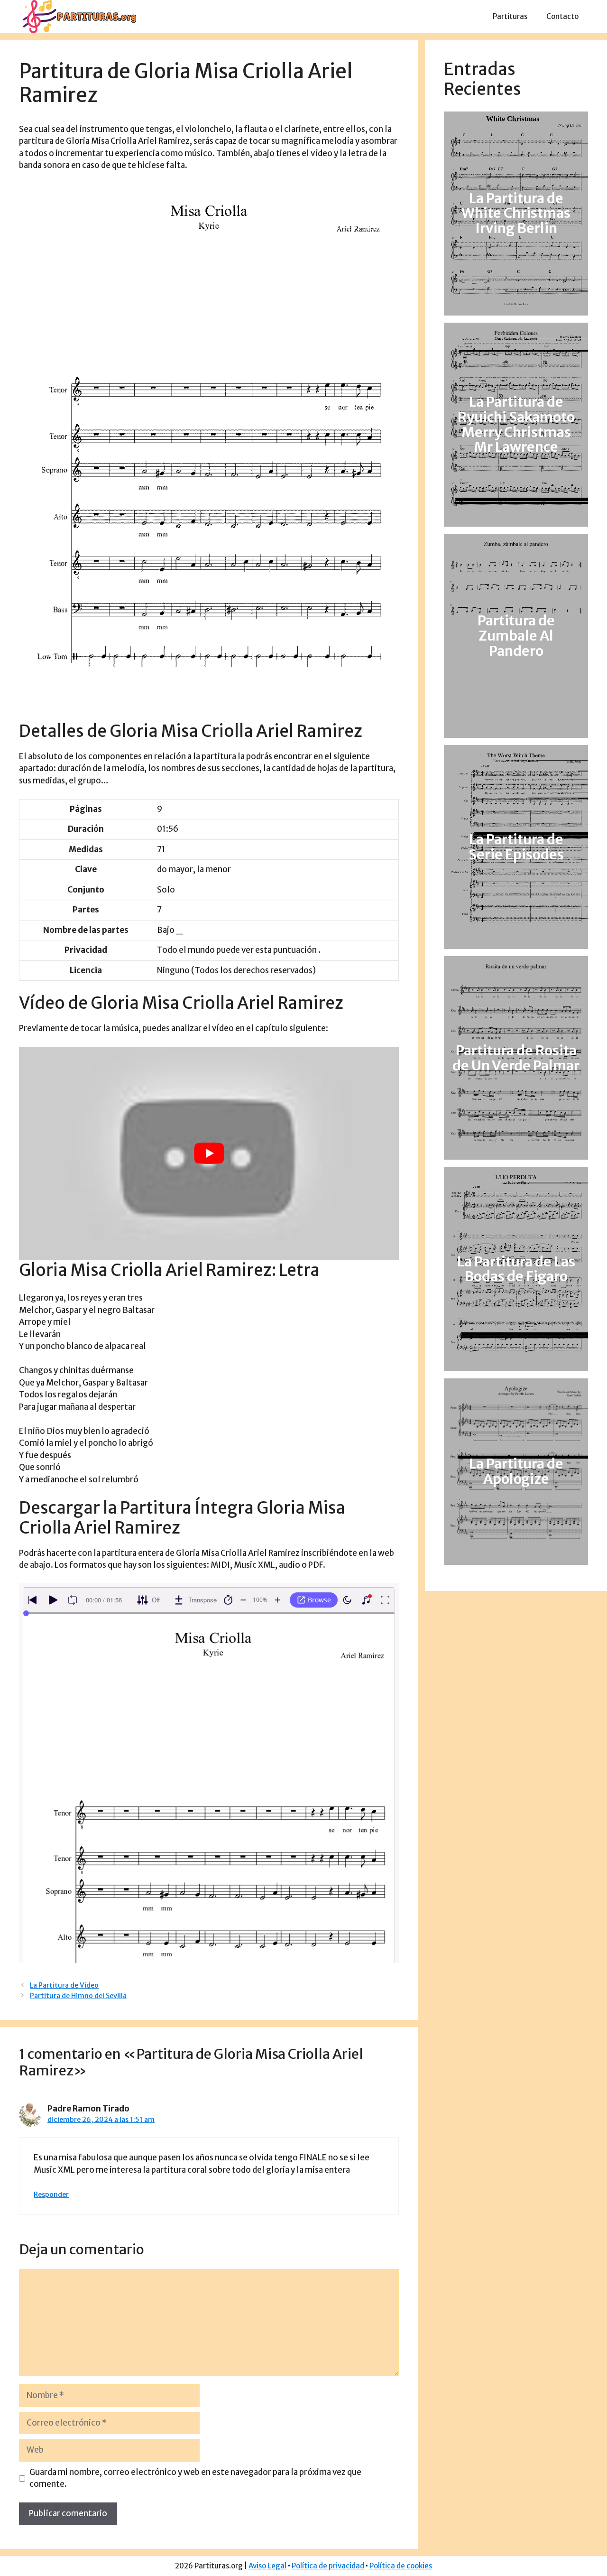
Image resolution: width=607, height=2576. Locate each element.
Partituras (510, 16)
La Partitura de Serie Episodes (516, 847)
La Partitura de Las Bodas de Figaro (516, 1269)
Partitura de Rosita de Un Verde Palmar (516, 1058)
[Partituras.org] (78, 16)
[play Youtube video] (209, 1153)
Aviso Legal (267, 2566)
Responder (51, 2195)
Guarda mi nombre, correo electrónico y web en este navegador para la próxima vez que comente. (195, 2478)
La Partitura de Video (64, 1985)
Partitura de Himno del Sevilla (78, 1996)
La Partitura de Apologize (516, 1471)
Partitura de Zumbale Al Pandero (516, 636)
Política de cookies (401, 2566)
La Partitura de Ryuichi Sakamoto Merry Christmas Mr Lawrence (516, 425)
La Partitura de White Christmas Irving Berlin (516, 214)
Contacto (562, 16)
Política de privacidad (328, 2566)
